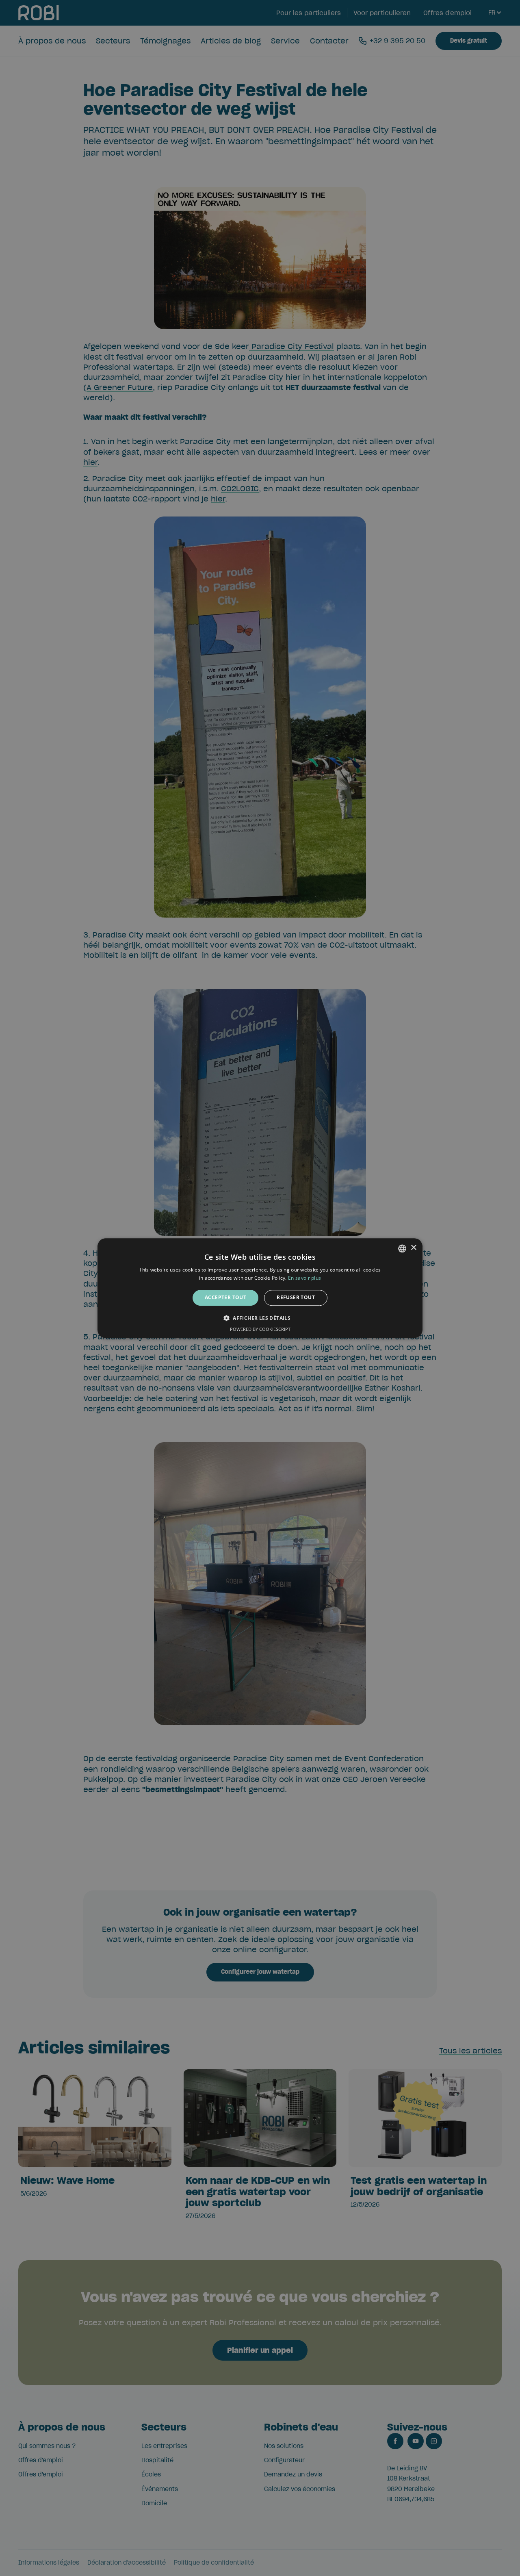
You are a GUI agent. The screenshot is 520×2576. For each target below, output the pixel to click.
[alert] (260, 1288)
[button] (260, 1318)
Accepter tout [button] (225, 1298)
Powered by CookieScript (260, 1329)
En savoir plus (304, 1278)
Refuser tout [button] (296, 1298)
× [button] (413, 1248)
